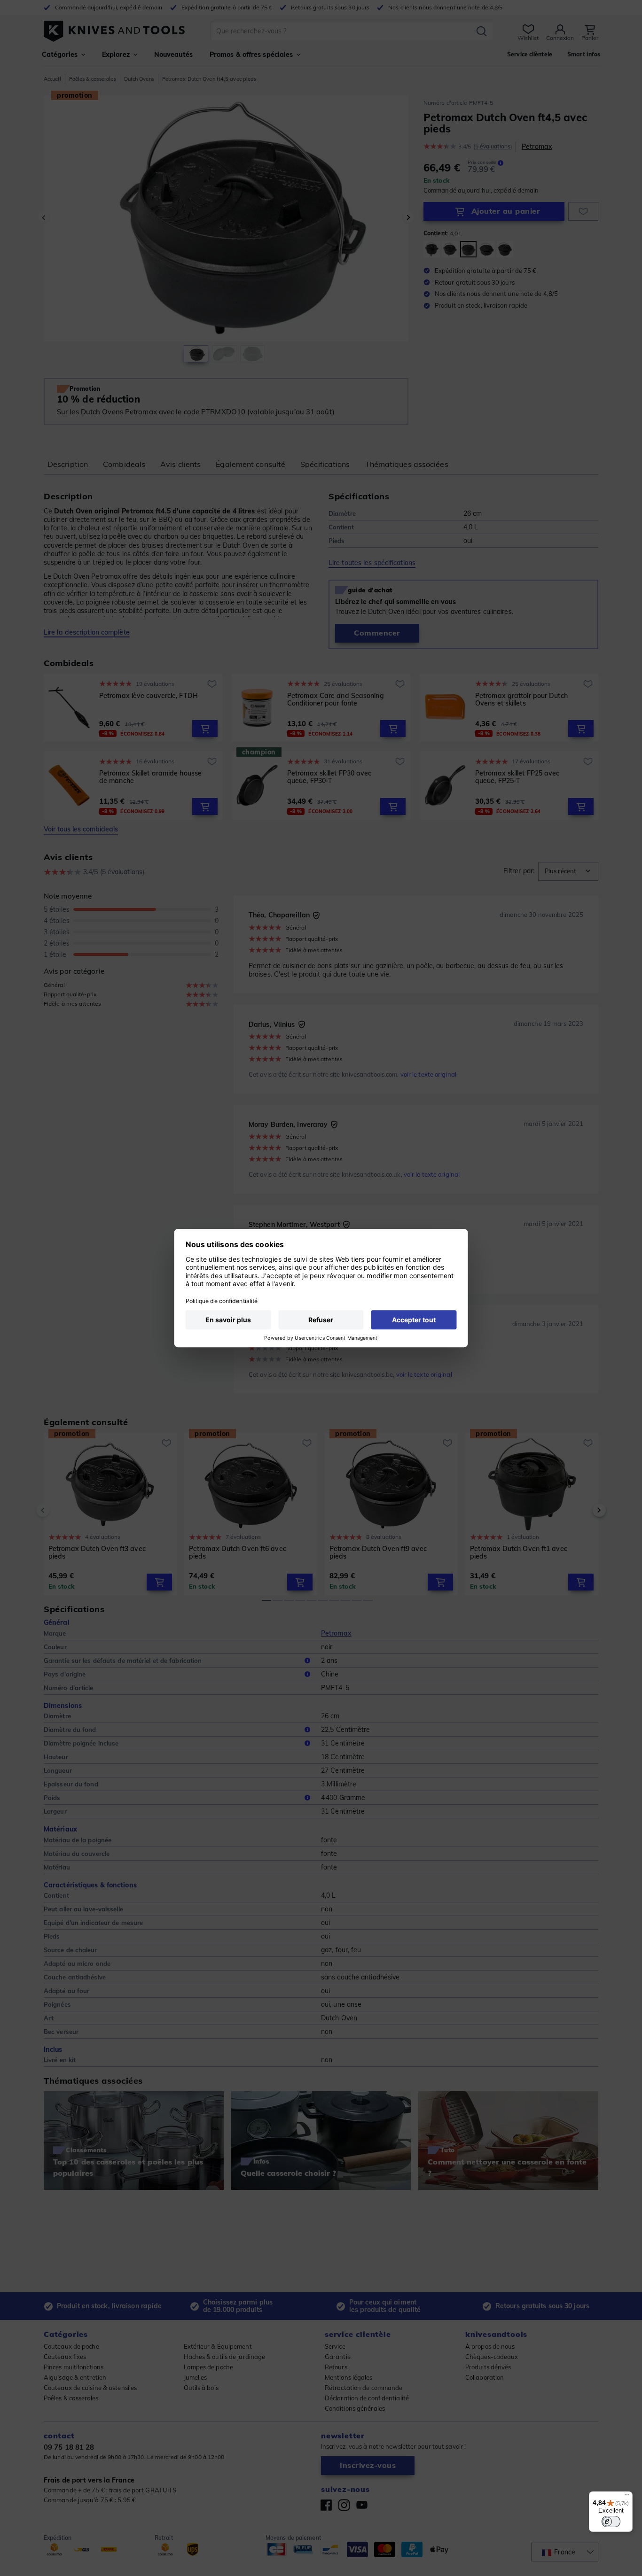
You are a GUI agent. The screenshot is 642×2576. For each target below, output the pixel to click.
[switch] (611, 2522)
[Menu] (627, 2497)
